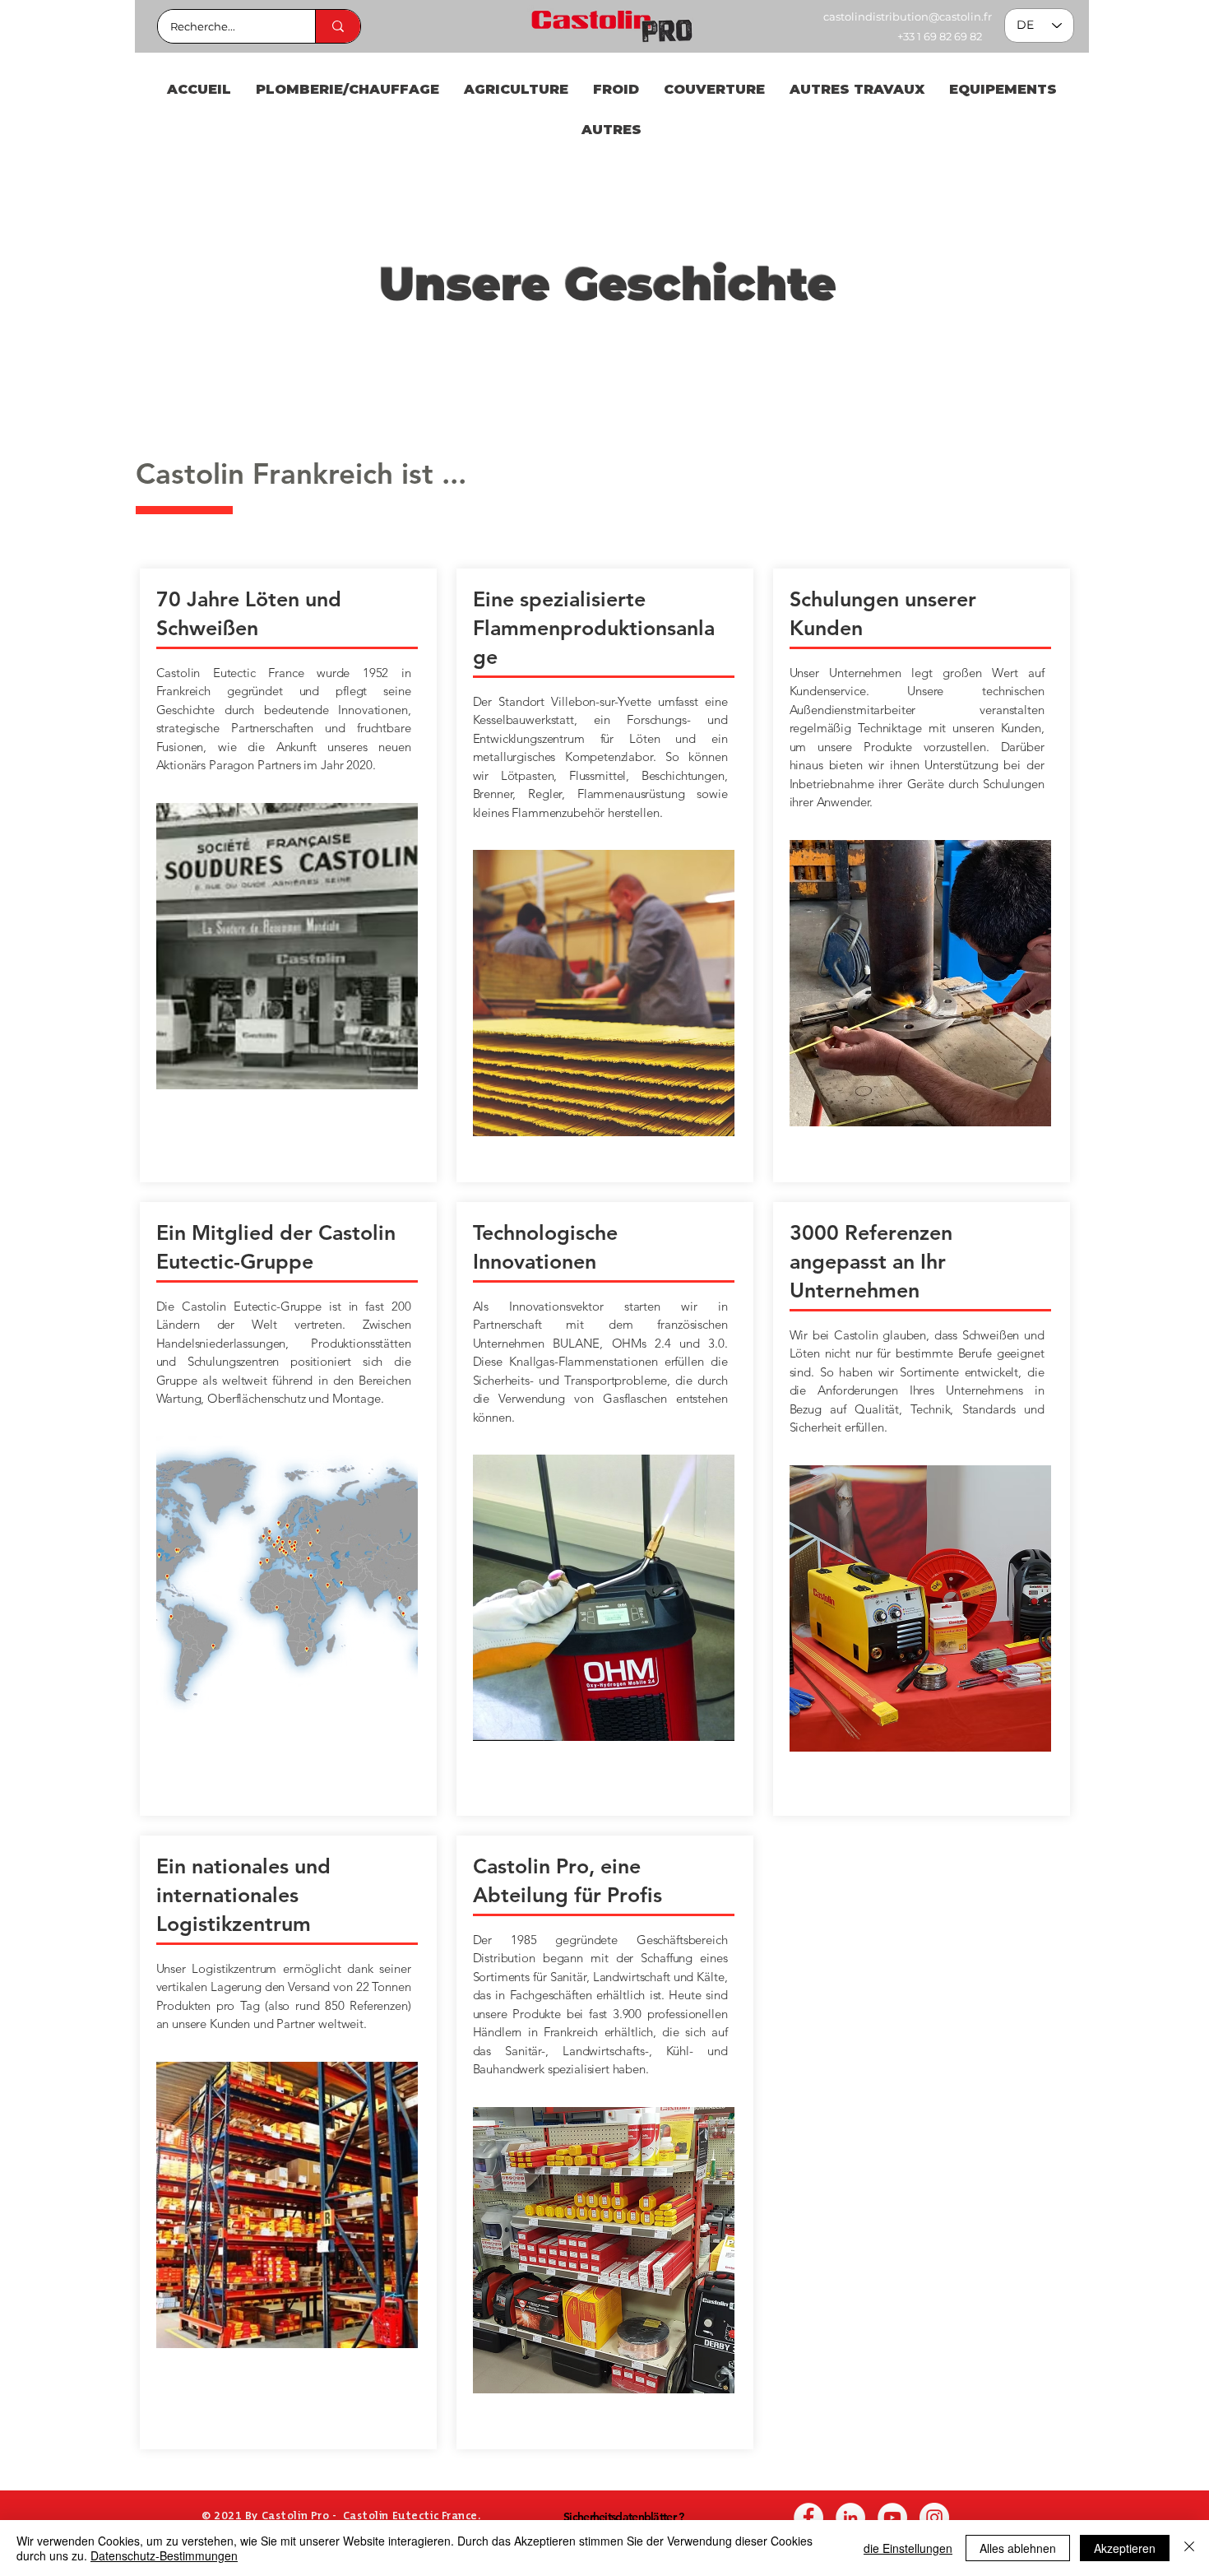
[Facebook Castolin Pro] (808, 2518)
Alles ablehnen (1018, 2548)
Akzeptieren (1125, 2548)
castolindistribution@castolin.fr (908, 16)
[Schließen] (1189, 2548)
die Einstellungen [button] (908, 2548)
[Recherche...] (338, 26)
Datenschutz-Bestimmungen (164, 2555)
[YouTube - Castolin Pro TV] (892, 2518)
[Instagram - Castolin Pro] (934, 2518)
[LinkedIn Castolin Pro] (850, 2518)
